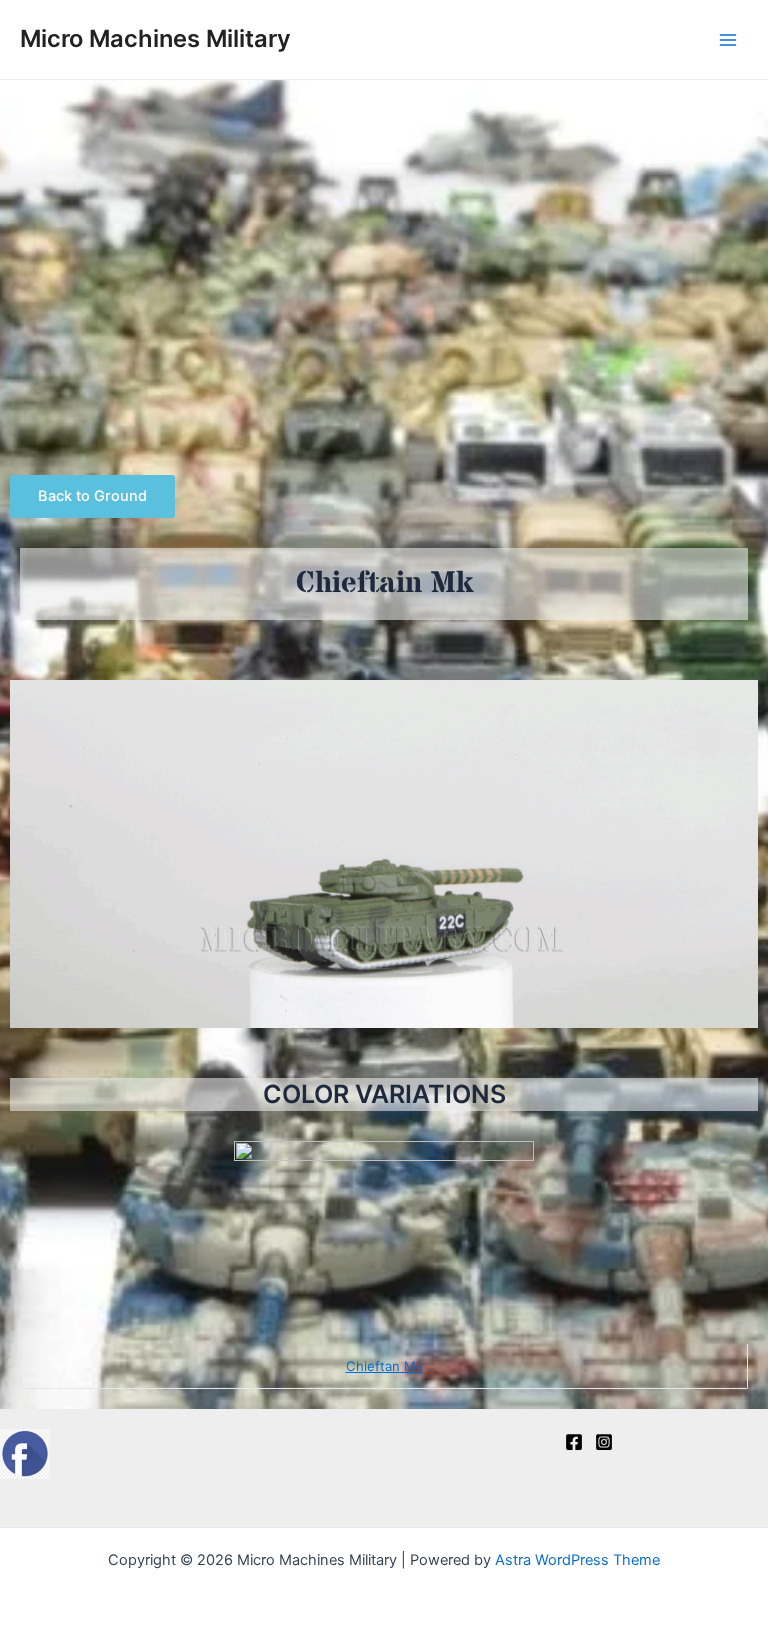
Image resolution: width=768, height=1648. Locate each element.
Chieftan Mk (384, 1366)
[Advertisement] (384, 230)
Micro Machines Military (155, 38)
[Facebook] (574, 1442)
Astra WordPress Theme (577, 1560)
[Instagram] (604, 1442)
